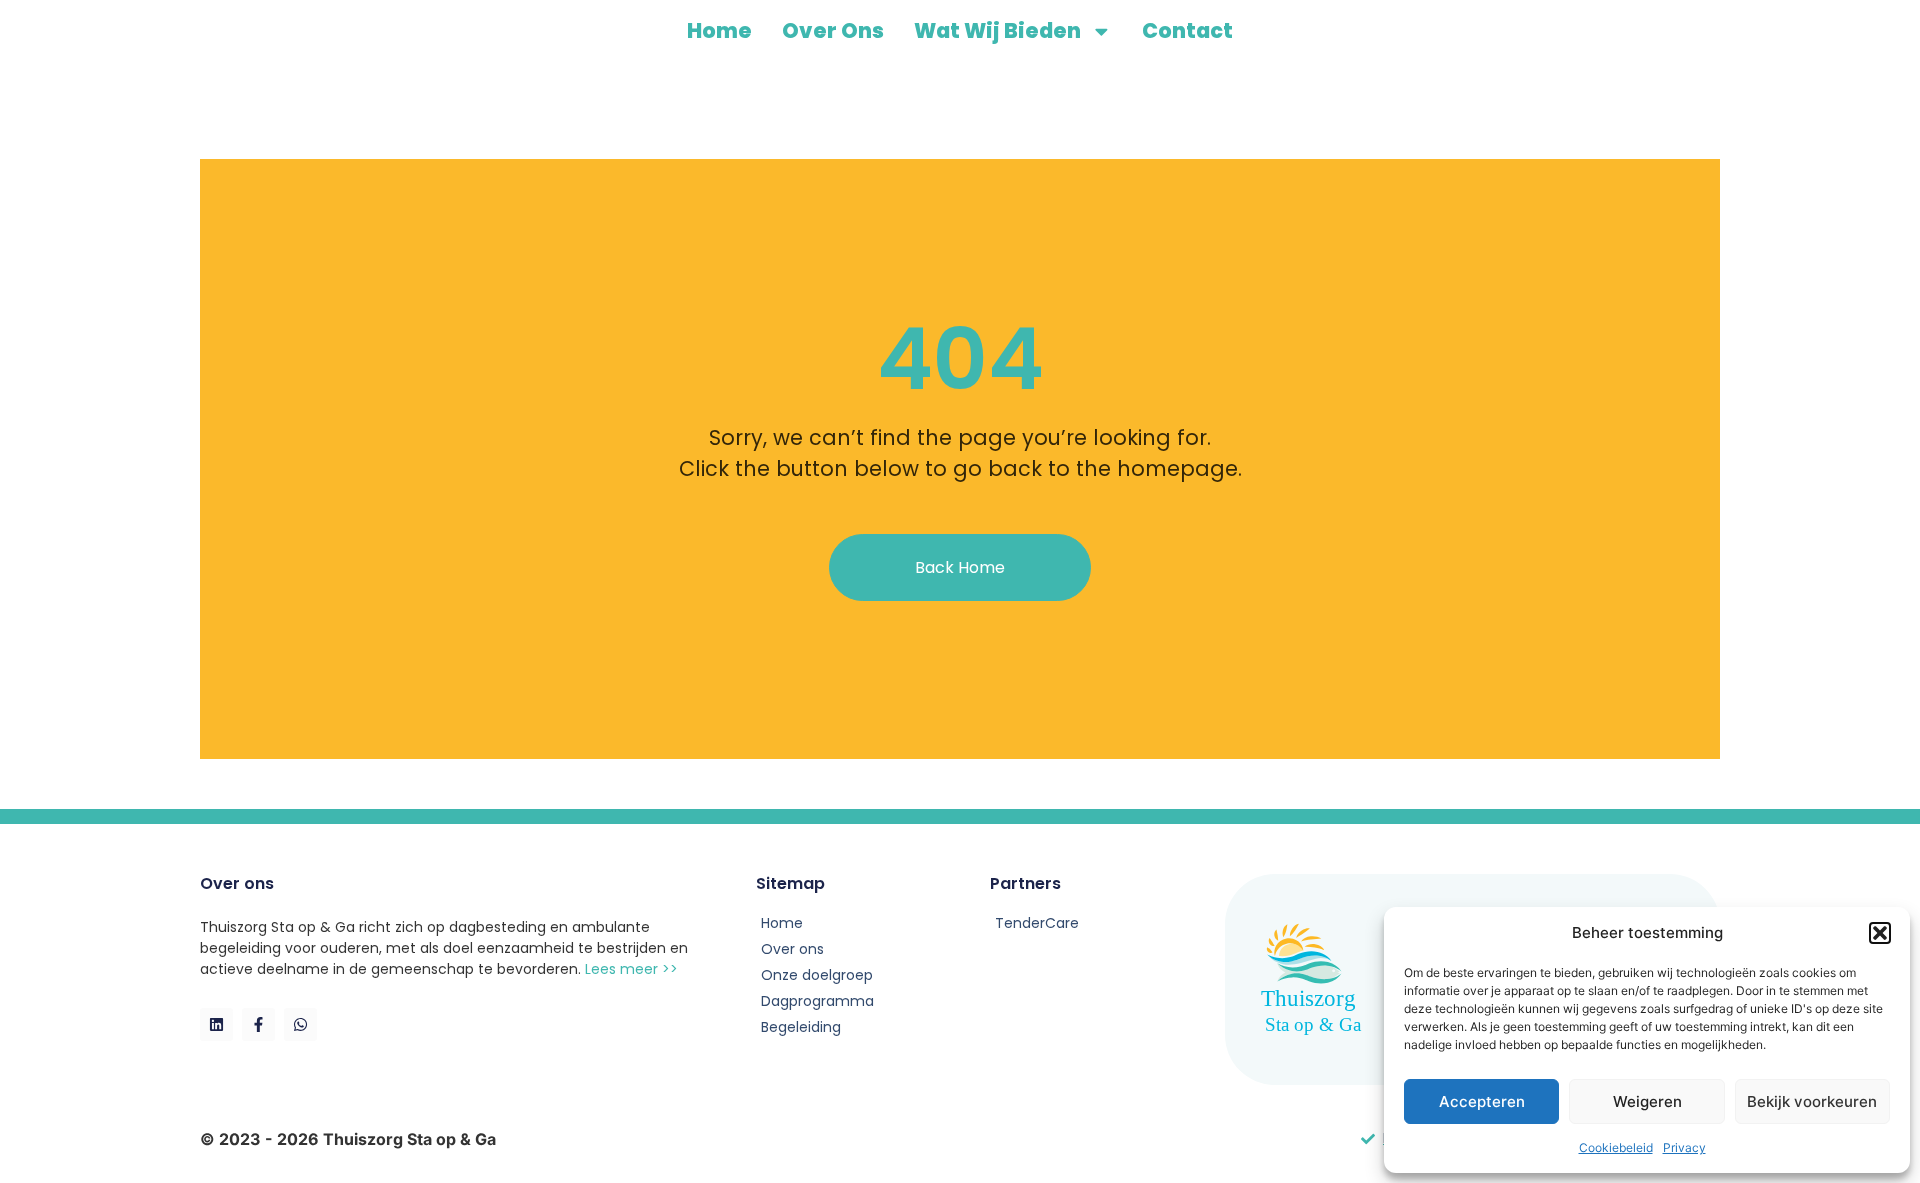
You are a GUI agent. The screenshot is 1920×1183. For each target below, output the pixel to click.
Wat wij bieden (997, 30)
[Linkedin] (216, 1024)
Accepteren (1482, 1101)
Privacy (1684, 1147)
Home (719, 30)
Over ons (833, 30)
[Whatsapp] (300, 1024)
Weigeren (1647, 1101)
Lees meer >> (631, 969)
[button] (1880, 933)
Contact (1187, 30)
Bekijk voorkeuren (1812, 1101)
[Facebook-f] (258, 1024)
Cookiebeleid (1616, 1147)
